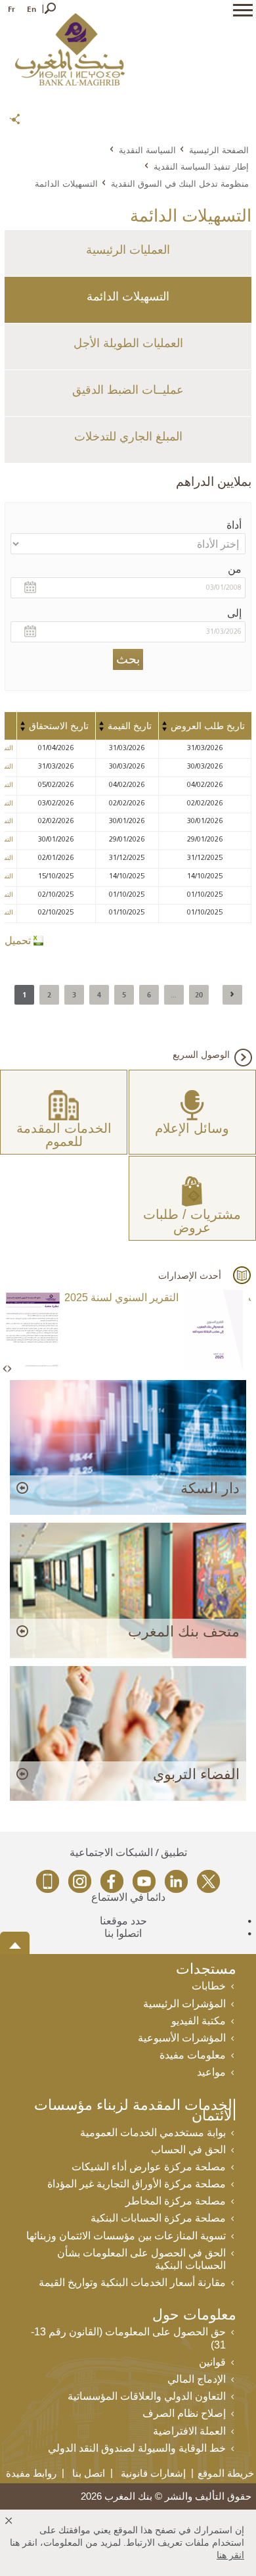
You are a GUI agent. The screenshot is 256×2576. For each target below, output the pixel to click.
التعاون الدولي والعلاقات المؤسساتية (147, 2396)
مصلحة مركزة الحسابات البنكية (158, 2218)
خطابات (209, 1986)
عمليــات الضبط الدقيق (128, 390)
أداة (234, 525)
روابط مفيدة (31, 2473)
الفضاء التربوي (196, 1774)
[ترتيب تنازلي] (165, 729)
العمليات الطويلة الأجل (128, 343)
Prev (6, 1369)
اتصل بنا (89, 2473)
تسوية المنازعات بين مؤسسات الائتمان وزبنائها (126, 2236)
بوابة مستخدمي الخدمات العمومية (153, 2133)
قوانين (212, 2362)
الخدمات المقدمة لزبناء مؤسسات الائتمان (135, 2111)
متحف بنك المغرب (184, 1632)
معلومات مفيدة (193, 2055)
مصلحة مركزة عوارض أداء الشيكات (149, 2167)
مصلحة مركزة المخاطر (176, 2201)
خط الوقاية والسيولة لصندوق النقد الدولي (137, 2448)
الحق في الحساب (188, 2150)
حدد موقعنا (123, 1921)
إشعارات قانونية (153, 2473)
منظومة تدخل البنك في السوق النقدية (180, 183)
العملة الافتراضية (189, 2431)
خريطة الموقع (226, 2473)
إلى (234, 613)
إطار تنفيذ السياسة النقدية (201, 166)
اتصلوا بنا (123, 1933)
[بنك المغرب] (70, 49)
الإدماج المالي (197, 2379)
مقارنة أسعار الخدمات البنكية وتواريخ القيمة (132, 2282)
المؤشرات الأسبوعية (182, 2038)
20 (199, 994)
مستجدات (206, 1970)
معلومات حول (194, 2316)
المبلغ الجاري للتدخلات (128, 437)
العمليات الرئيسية (128, 250)
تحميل (18, 941)
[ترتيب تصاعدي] (165, 723)
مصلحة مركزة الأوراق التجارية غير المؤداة (137, 2184)
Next (9, 1369)
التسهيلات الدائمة (128, 297)
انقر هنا (230, 2555)
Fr (11, 9)
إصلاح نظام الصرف (184, 2413)
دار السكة (210, 1488)
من (235, 569)
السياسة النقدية (147, 150)
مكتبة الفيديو (199, 2021)
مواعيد (211, 2072)
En (32, 9)
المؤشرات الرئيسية (184, 2004)
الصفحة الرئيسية (219, 150)
